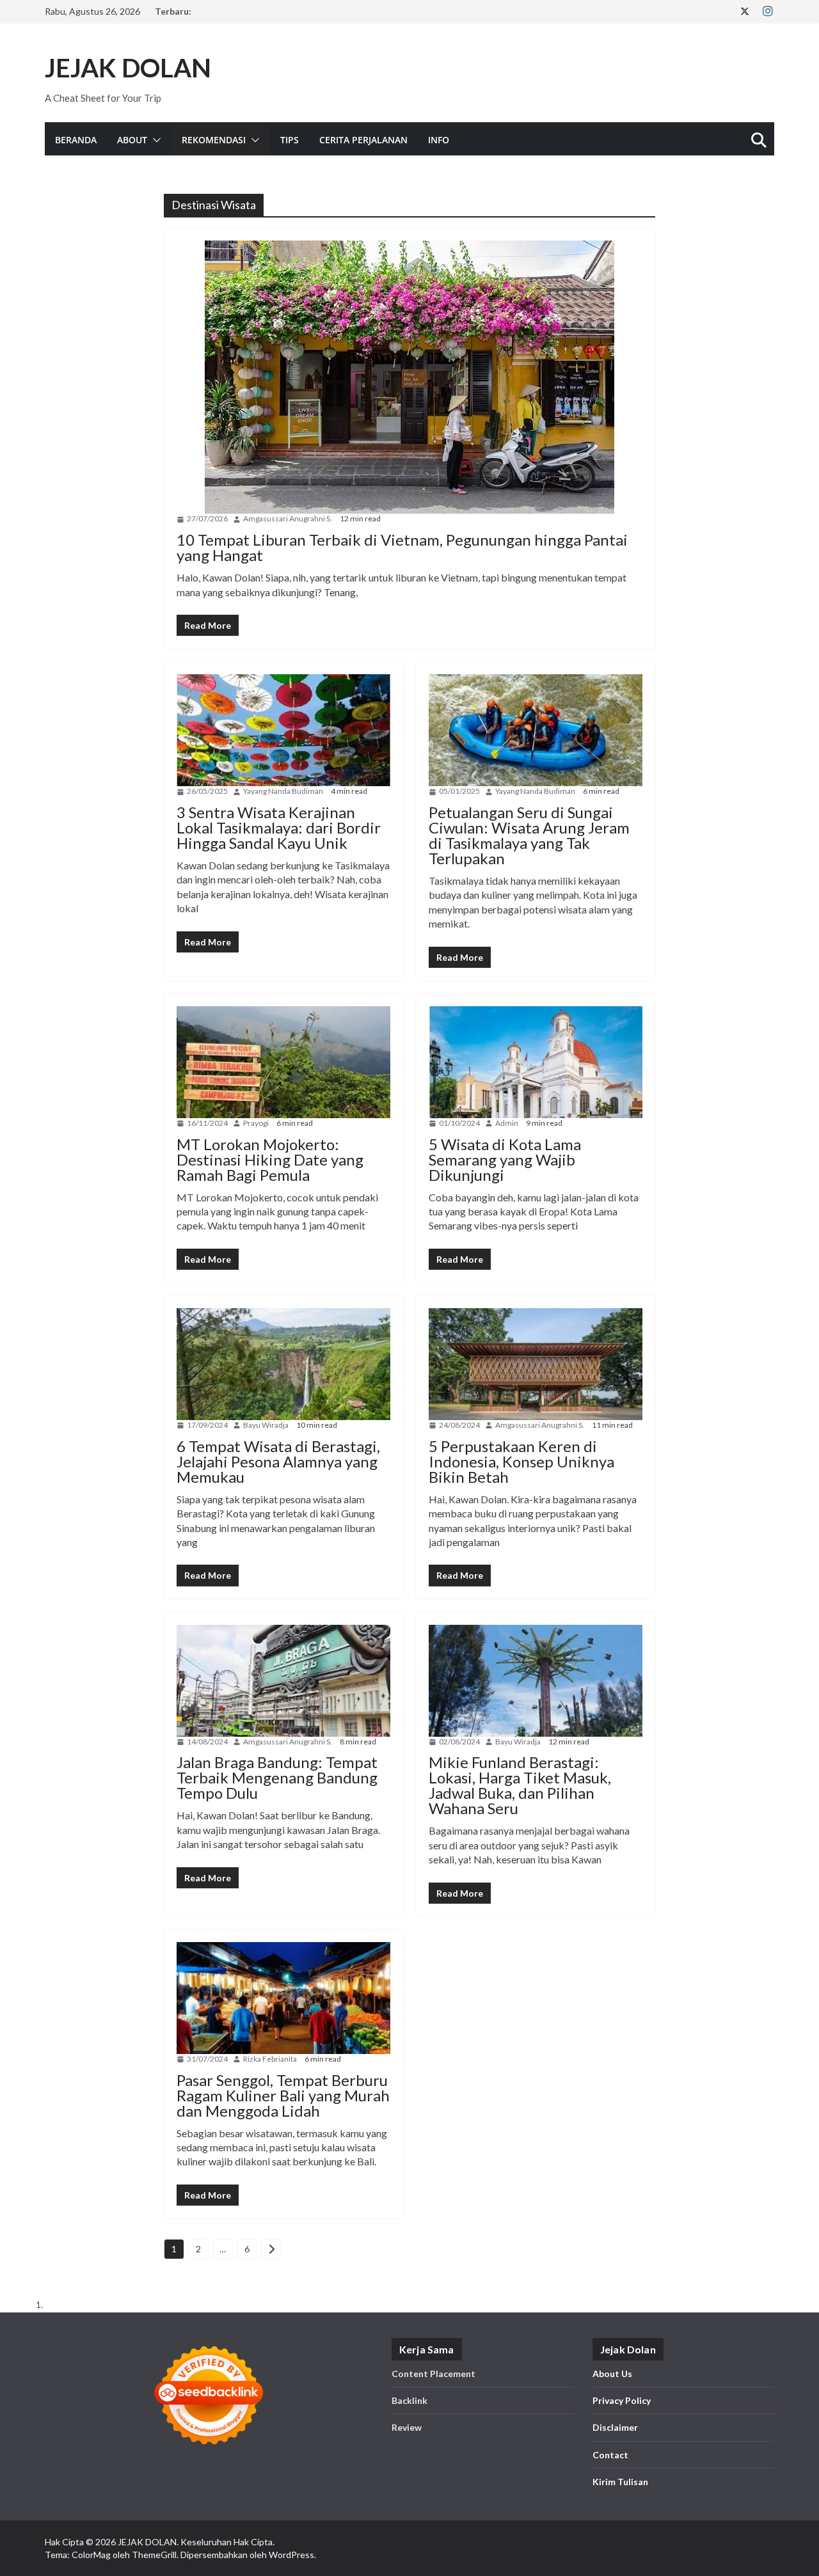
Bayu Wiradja (266, 1425)
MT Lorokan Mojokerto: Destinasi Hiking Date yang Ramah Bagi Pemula (270, 1159)
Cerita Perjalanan (363, 140)
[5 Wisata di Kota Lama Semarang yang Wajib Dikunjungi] (536, 1062)
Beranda (76, 140)
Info (439, 140)
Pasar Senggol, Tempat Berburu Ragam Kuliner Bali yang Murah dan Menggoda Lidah (283, 2095)
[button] (154, 140)
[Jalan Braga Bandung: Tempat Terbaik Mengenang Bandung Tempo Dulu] (283, 1681)
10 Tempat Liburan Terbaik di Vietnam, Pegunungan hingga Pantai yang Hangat (402, 547)
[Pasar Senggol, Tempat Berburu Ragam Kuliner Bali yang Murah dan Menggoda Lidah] (283, 1998)
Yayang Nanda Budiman (283, 791)
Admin (507, 1123)
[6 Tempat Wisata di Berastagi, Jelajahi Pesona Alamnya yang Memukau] (283, 1364)
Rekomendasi (214, 140)
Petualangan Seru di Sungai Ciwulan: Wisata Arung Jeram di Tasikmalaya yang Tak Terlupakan (529, 835)
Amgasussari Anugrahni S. (288, 518)
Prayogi (256, 1123)
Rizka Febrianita (270, 2059)
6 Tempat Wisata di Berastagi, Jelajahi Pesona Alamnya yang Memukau (278, 1461)
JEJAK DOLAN (128, 68)
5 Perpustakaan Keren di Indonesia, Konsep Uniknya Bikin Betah (521, 1461)
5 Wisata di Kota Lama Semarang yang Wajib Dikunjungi (505, 1159)
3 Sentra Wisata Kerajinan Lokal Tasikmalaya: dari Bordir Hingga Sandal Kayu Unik (279, 827)
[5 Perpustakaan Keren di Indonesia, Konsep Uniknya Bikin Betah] (536, 1364)
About (132, 140)
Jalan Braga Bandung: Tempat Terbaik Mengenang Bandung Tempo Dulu (277, 1777)
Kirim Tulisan (620, 2482)
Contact (610, 2455)
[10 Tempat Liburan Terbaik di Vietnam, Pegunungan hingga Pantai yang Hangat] (409, 377)
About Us (612, 2374)
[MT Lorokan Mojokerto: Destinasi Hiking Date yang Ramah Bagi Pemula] (283, 1062)
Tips (290, 140)
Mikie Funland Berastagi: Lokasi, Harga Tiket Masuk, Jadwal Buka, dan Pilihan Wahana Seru (520, 1785)
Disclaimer (615, 2427)
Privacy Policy (622, 2400)
